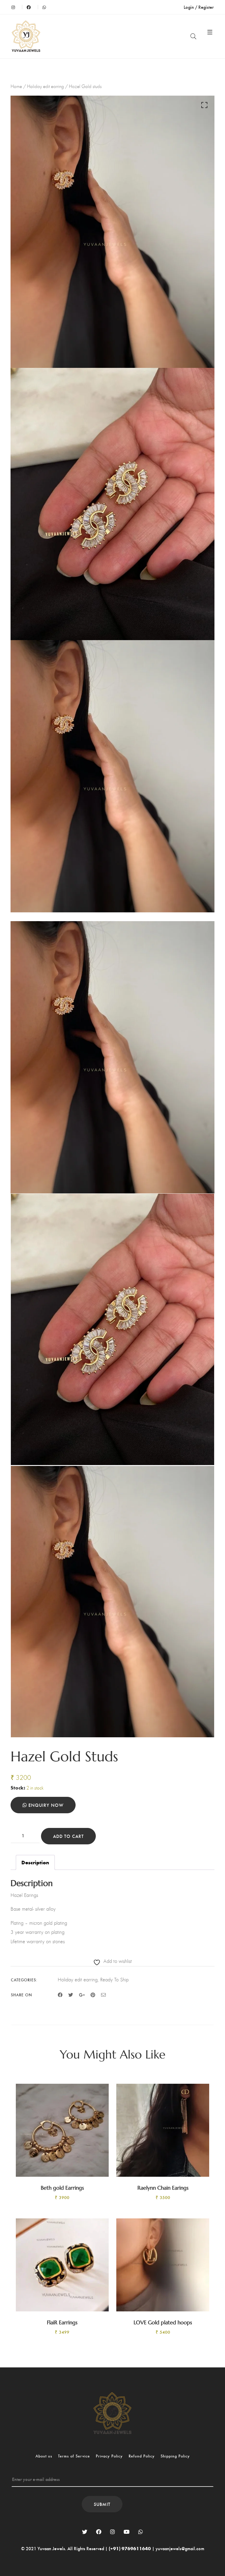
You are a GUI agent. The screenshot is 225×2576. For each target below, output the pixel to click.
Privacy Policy (109, 2456)
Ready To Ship (114, 1980)
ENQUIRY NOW (45, 1805)
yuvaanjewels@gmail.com (180, 2548)
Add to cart (68, 1836)
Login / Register (199, 7)
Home (16, 86)
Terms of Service (74, 2456)
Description (35, 1862)
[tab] (35, 1863)
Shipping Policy (175, 2456)
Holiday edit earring (45, 86)
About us (44, 2456)
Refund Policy (142, 2456)
